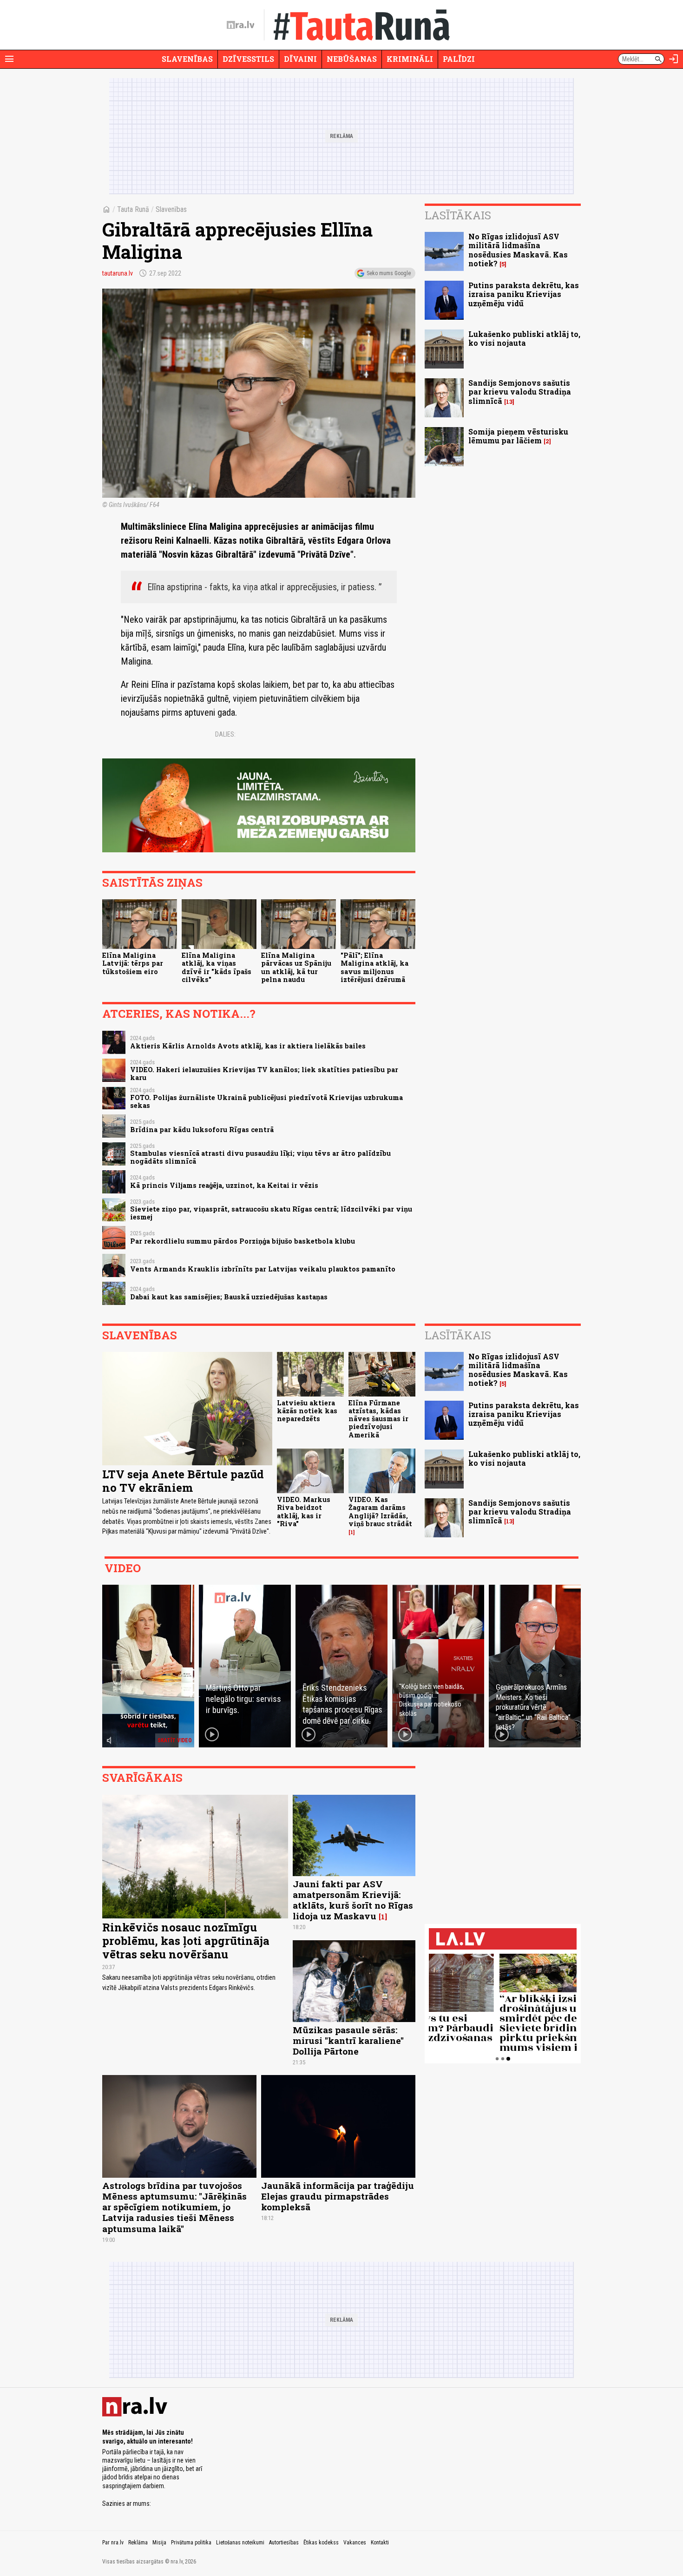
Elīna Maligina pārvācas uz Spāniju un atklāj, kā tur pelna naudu (296, 967)
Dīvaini (300, 59)
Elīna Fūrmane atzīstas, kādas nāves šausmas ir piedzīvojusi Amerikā (378, 1419)
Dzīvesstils (248, 59)
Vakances (355, 2543)
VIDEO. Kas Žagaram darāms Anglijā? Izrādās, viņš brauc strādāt (380, 1512)
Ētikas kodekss (321, 2543)
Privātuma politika (191, 2543)
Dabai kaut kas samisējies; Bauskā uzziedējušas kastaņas (229, 1297)
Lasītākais (458, 215)
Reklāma (138, 2543)
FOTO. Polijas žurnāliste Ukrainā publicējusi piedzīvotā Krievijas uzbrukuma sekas (266, 1101)
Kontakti (380, 2543)
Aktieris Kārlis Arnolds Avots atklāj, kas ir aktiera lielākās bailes (248, 1046)
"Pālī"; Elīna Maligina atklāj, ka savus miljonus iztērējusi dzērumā (374, 967)
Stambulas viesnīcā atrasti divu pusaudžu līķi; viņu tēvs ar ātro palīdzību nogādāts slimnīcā (260, 1157)
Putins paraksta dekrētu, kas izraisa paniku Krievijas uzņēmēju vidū (524, 294)
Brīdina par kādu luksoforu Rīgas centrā (202, 1130)
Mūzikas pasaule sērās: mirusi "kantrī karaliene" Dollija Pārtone (348, 2040)
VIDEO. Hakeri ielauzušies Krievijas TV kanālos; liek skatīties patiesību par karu (264, 1074)
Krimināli (410, 59)
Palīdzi (459, 59)
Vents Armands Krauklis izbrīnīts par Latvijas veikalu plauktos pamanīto (263, 1269)
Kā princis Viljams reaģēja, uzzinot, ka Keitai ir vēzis (224, 1185)
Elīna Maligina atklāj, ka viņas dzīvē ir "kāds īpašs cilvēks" (217, 967)
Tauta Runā (133, 209)
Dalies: (225, 734)
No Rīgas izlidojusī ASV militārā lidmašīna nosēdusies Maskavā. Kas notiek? (518, 250)
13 (509, 402)
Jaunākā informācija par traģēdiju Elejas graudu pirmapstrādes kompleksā (338, 2196)
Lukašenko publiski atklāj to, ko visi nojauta (524, 338)
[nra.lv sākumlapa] (241, 25)
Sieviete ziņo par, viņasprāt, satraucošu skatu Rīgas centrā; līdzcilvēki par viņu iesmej (271, 1213)
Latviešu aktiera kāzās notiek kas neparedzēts (307, 1411)
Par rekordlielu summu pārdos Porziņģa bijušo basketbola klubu (243, 1241)
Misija (159, 2543)
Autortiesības (284, 2543)
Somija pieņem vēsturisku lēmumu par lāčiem (518, 436)
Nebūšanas (352, 59)
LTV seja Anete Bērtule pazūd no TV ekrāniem (183, 1481)
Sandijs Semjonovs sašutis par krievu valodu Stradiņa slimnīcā (520, 392)
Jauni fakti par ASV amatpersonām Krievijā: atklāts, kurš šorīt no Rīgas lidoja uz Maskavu (353, 1900)
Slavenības (187, 59)
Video (123, 1568)
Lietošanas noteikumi (240, 2543)
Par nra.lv (113, 2543)
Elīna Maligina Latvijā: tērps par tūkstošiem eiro (133, 963)
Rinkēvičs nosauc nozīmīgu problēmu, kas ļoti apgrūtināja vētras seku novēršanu (186, 1941)
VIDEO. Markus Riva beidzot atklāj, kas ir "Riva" (304, 1512)
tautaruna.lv (118, 273)
